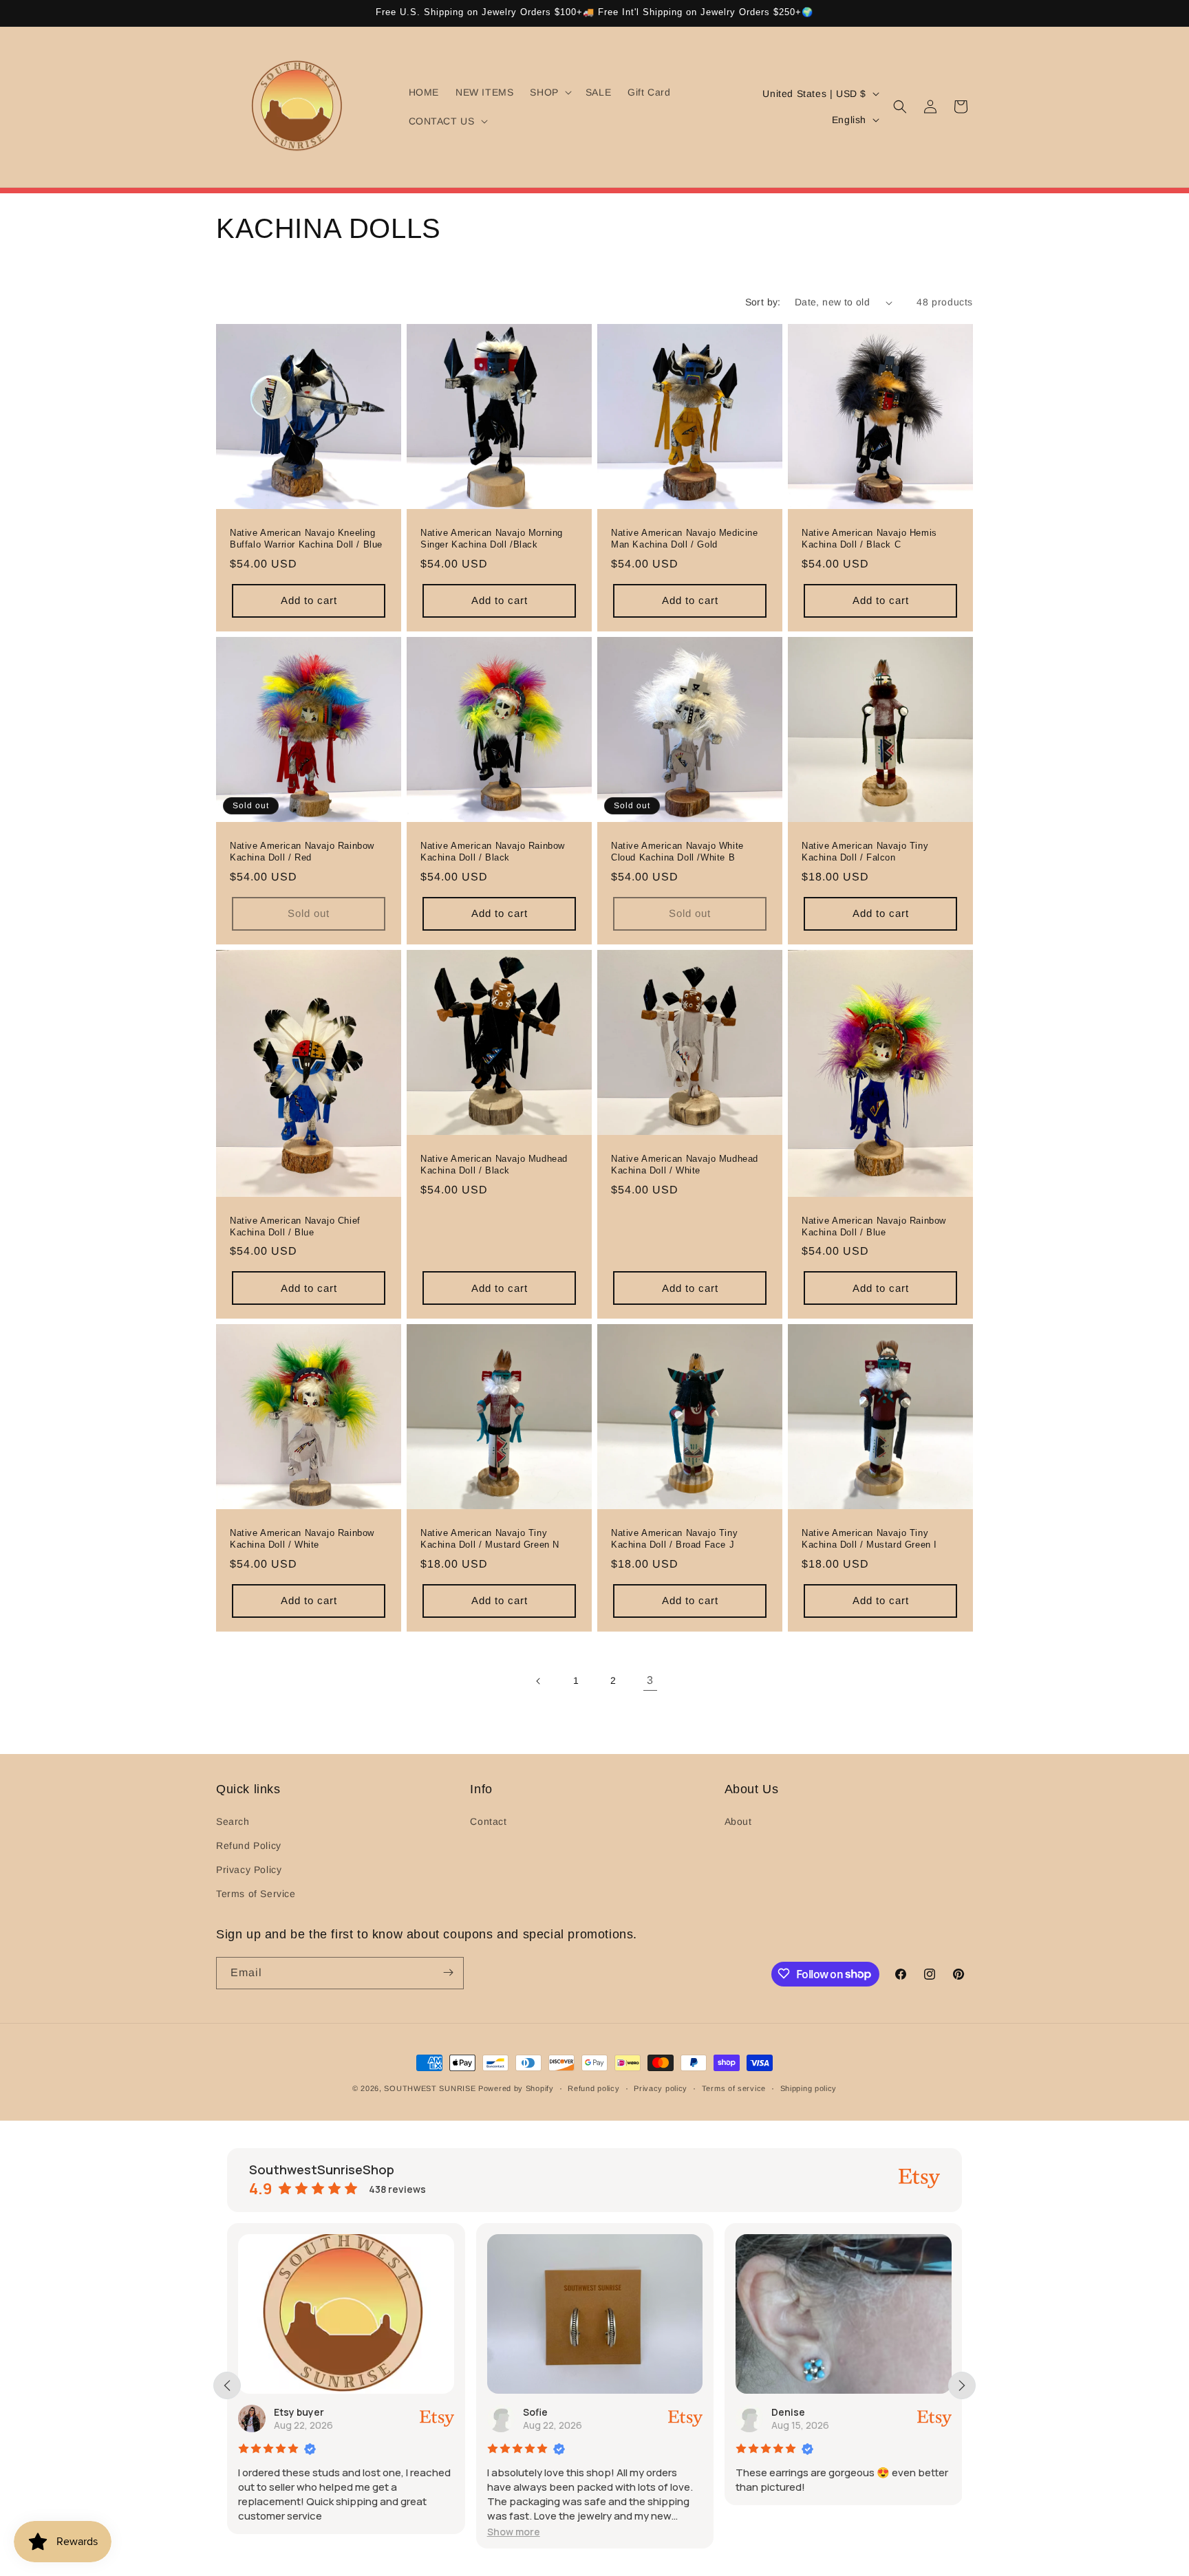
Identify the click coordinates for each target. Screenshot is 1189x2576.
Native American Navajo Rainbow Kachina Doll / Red (302, 852)
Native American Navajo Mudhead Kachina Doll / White (685, 1165)
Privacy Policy (249, 1870)
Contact (488, 1821)
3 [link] (650, 1680)
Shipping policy (809, 2088)
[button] (549, 92)
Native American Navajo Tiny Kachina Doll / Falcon (865, 852)
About (738, 1821)
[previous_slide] (227, 2385)
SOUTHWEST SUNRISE (430, 2088)
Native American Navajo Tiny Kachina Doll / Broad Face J (674, 1539)
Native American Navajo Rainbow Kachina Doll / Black (493, 852)
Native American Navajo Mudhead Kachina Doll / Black (494, 1165)
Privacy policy (661, 2088)
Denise (788, 2412)
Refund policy (593, 2088)
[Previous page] (539, 1681)
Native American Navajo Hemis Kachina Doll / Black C (869, 539)
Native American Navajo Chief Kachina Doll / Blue (295, 1226)
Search (233, 1821)
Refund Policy (249, 1845)
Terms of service (734, 2088)
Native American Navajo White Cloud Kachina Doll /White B (677, 852)
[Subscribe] (448, 1972)
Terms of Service (256, 1894)
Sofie (535, 2412)
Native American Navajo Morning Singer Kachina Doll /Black (492, 539)
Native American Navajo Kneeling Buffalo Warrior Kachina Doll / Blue (306, 539)
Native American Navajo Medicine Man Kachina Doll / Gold (685, 539)
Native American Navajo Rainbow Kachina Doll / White (302, 1539)
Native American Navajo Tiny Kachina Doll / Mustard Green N (490, 1539)
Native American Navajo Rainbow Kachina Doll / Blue (874, 1226)
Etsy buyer (299, 2412)
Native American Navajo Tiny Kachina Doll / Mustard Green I (869, 1539)
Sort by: (763, 302)
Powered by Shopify (516, 2088)
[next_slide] (962, 2385)
